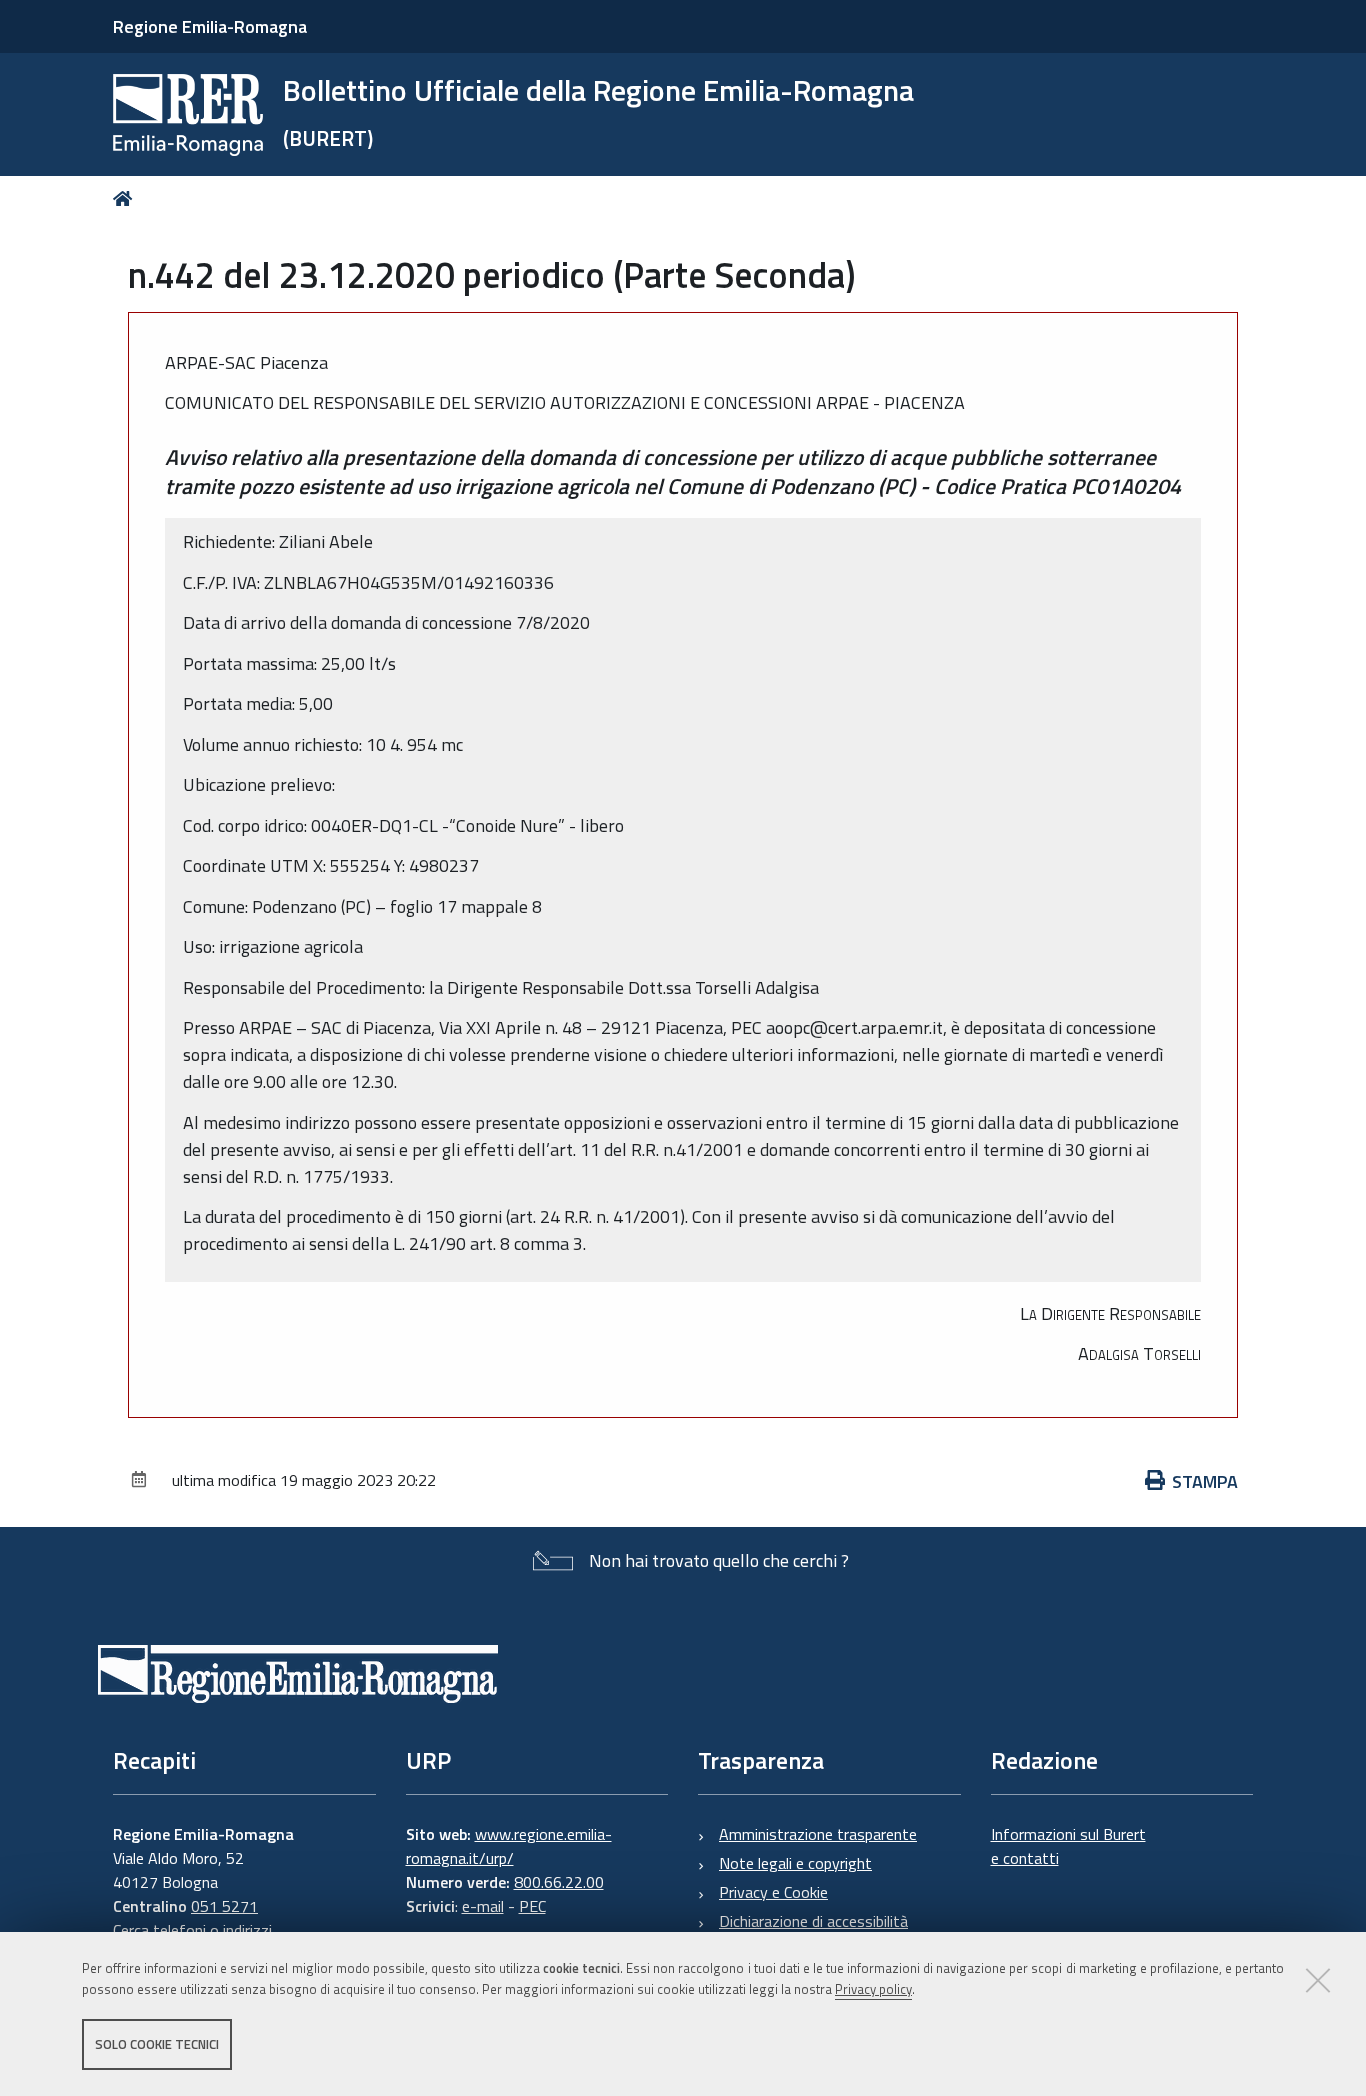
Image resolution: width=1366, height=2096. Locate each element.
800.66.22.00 (559, 1882)
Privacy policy (873, 1989)
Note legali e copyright (795, 1863)
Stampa (1205, 1481)
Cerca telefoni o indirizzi (192, 1930)
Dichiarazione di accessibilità (813, 1921)
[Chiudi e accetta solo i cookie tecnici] (1318, 1980)
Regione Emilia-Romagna (210, 26)
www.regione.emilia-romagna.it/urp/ (509, 1846)
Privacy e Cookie (773, 1892)
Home (126, 198)
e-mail (483, 1906)
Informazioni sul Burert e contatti (1068, 1846)
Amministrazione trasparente (818, 1834)
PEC (532, 1906)
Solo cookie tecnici (157, 2044)
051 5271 (224, 1906)
